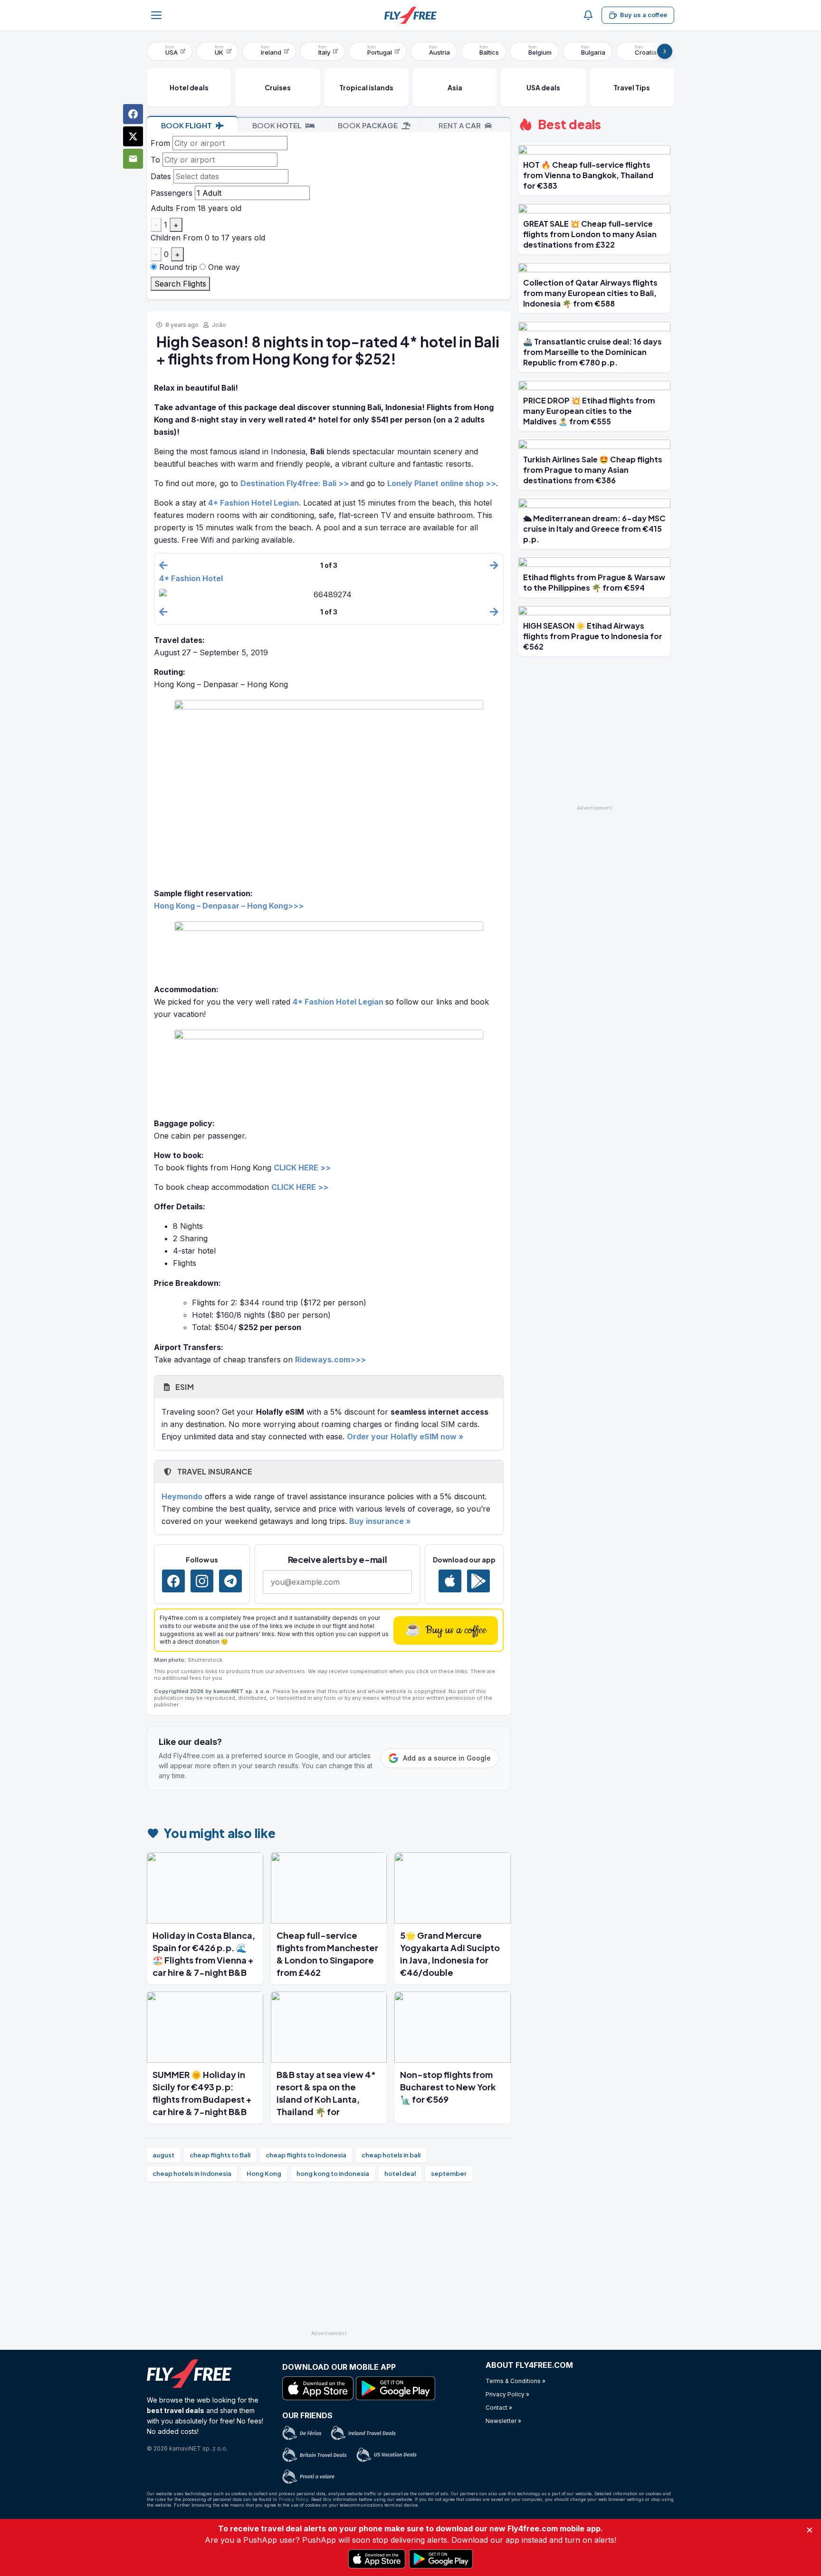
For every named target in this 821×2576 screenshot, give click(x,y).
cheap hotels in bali (391, 2155)
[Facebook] (173, 1581)
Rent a (460, 125)
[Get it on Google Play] (478, 1581)
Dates (161, 176)
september (449, 2174)
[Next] (665, 51)
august (163, 2155)
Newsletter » (503, 2421)
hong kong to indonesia (333, 2174)
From (160, 143)
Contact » (499, 2408)
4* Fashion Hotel (191, 578)
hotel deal (400, 2174)
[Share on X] (133, 136)
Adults (162, 208)
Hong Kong (264, 2174)
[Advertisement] (329, 2260)
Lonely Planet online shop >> (442, 483)
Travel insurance (214, 1471)
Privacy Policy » (507, 2394)
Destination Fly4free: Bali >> (295, 483)
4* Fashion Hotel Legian (253, 503)
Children (166, 238)
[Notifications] (588, 15)
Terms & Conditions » (516, 2381)
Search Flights (180, 284)
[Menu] (156, 15)
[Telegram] (230, 1581)
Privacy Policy (293, 2499)
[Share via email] (133, 159)
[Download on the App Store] (450, 1581)
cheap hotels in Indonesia (192, 2174)
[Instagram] (202, 1581)
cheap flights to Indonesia (306, 2155)
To (155, 160)
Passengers (172, 193)
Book (186, 125)
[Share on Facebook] (133, 114)
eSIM (184, 1387)
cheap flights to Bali (220, 2155)
